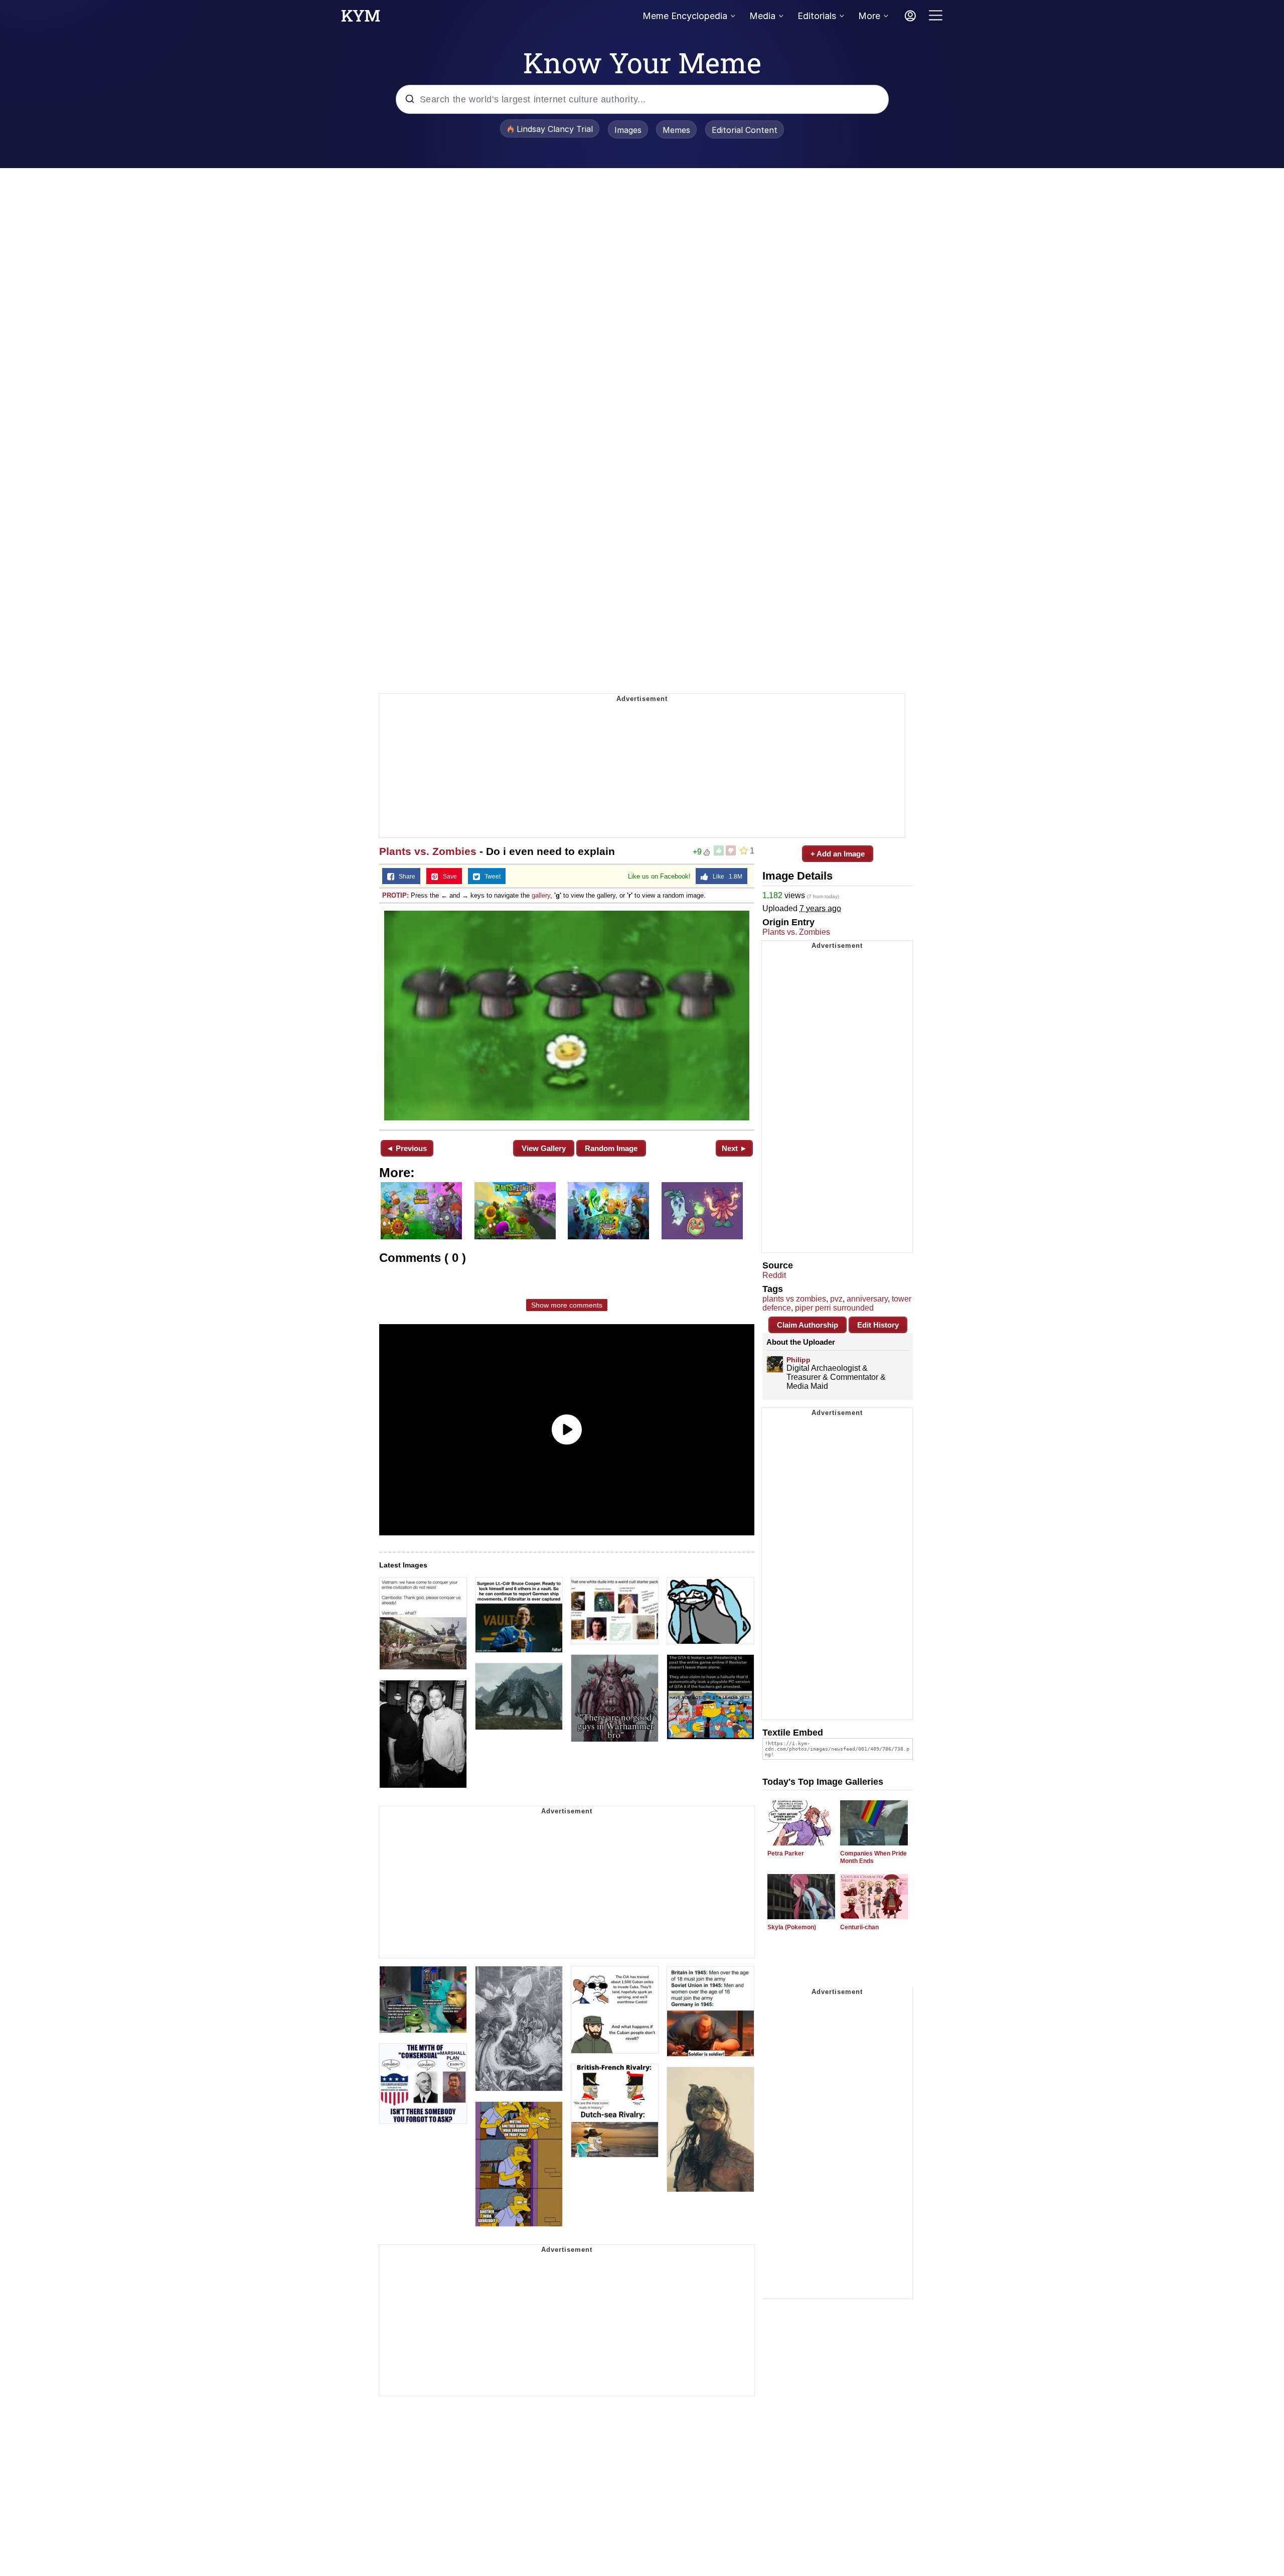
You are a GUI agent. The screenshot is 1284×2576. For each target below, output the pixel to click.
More (869, 16)
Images (628, 130)
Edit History (878, 1325)
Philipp (798, 1360)
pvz (836, 1299)
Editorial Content (745, 130)
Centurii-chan (859, 1927)
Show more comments (567, 1305)
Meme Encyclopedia (685, 16)
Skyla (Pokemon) (792, 1927)
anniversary (867, 1299)
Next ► (735, 1148)
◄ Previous (407, 1148)
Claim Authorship (808, 1325)
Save (448, 877)
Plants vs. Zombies (428, 851)
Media (762, 16)
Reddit (774, 1275)
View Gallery (544, 1148)
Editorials (817, 16)
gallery (541, 895)
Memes (676, 130)
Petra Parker (786, 1853)
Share (405, 877)
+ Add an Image (838, 854)
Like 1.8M (725, 877)
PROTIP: (395, 895)
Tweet (490, 877)
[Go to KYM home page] (361, 19)
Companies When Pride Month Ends (873, 1857)
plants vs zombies (794, 1299)
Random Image (611, 1148)
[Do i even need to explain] (567, 1016)
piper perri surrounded (834, 1308)
